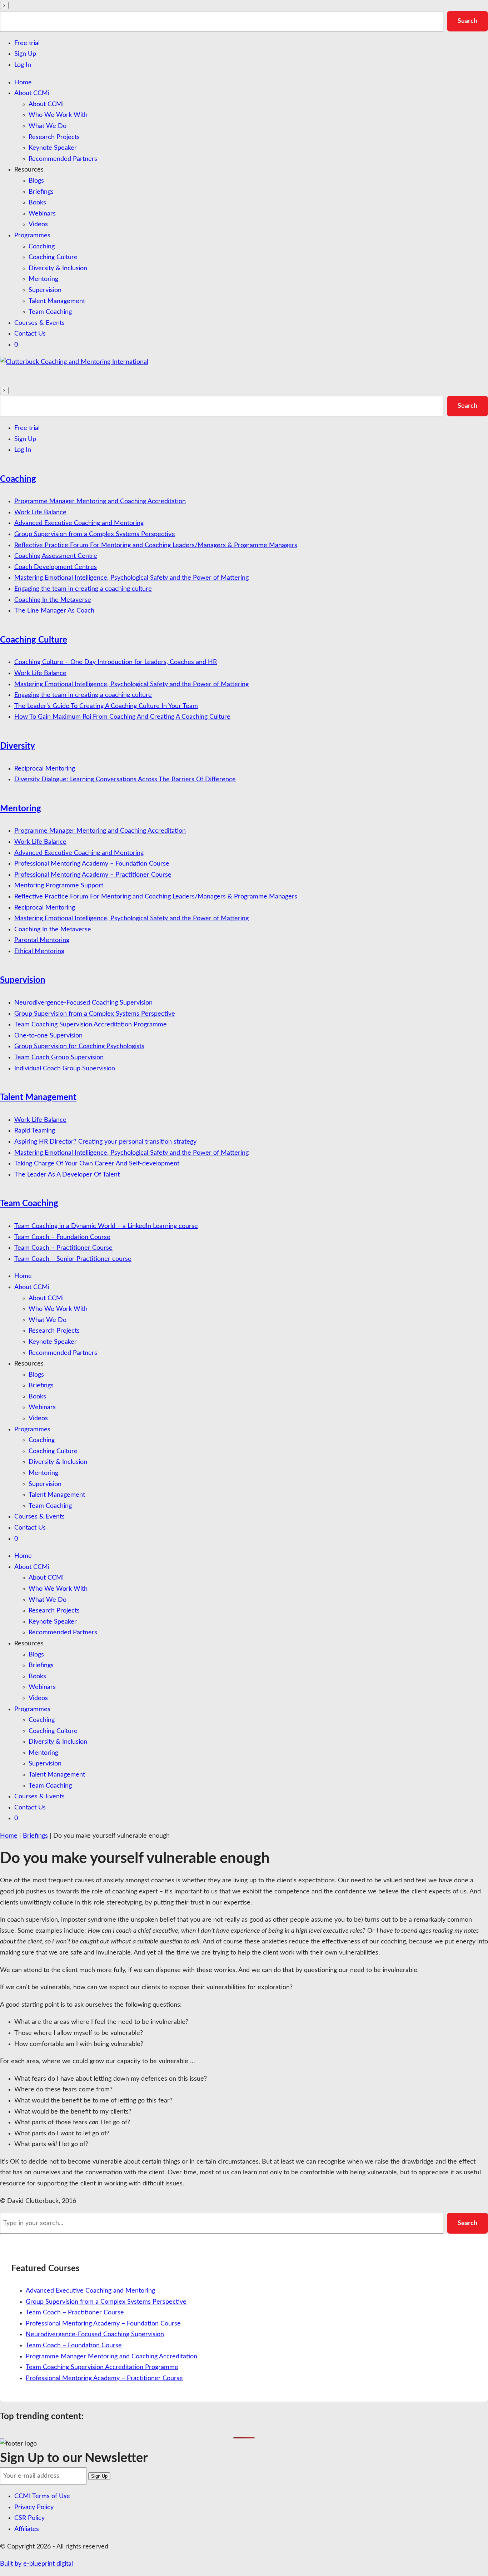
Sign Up (25, 54)
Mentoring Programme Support (59, 886)
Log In (23, 65)
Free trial (27, 43)
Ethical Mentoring (39, 951)
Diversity (18, 746)
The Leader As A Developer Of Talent (67, 1175)
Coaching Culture (53, 257)
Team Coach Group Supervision (59, 1057)
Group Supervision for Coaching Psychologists (79, 1046)
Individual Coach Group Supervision (65, 1069)
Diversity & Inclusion (58, 268)
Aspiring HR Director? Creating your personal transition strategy (105, 1142)
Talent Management (57, 301)
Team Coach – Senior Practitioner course (73, 1259)
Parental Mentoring (42, 940)
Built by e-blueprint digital (36, 2564)
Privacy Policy (34, 2507)
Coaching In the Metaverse (53, 600)
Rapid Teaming (35, 1131)
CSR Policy (29, 2518)
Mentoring (43, 279)
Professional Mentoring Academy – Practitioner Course (93, 875)
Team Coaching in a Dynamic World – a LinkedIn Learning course (106, 1226)
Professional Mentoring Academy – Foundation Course (92, 864)
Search (467, 21)
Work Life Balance (40, 512)
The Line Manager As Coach (54, 611)
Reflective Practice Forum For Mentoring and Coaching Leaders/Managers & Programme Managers (156, 545)
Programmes (32, 236)
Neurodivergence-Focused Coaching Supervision (83, 1003)
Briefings (41, 192)
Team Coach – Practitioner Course (63, 1248)
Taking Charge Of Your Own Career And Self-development (97, 1164)
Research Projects (54, 137)
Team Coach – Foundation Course (62, 1237)
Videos (38, 224)
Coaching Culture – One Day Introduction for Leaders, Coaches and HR (116, 662)
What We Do (48, 126)
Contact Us (30, 334)
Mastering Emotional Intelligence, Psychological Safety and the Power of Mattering (131, 578)
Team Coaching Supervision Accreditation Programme (91, 1025)
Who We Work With (58, 115)
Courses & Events (39, 323)
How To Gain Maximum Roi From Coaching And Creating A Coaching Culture (122, 717)
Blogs (36, 181)
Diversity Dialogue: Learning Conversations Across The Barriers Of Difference (125, 779)
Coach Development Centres (56, 567)
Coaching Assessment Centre (56, 556)
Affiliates (27, 2529)
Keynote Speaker (53, 148)
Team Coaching (50, 312)
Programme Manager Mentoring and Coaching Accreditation (100, 501)
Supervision (45, 290)
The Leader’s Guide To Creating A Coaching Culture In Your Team (106, 706)
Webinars (42, 214)
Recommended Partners (63, 159)
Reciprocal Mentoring (45, 769)
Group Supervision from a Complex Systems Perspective (95, 534)
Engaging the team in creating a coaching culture (83, 589)
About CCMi (32, 93)
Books (37, 203)
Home (23, 83)
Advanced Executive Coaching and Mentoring (79, 523)
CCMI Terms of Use (42, 2496)
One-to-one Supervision (48, 1036)
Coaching (42, 247)
